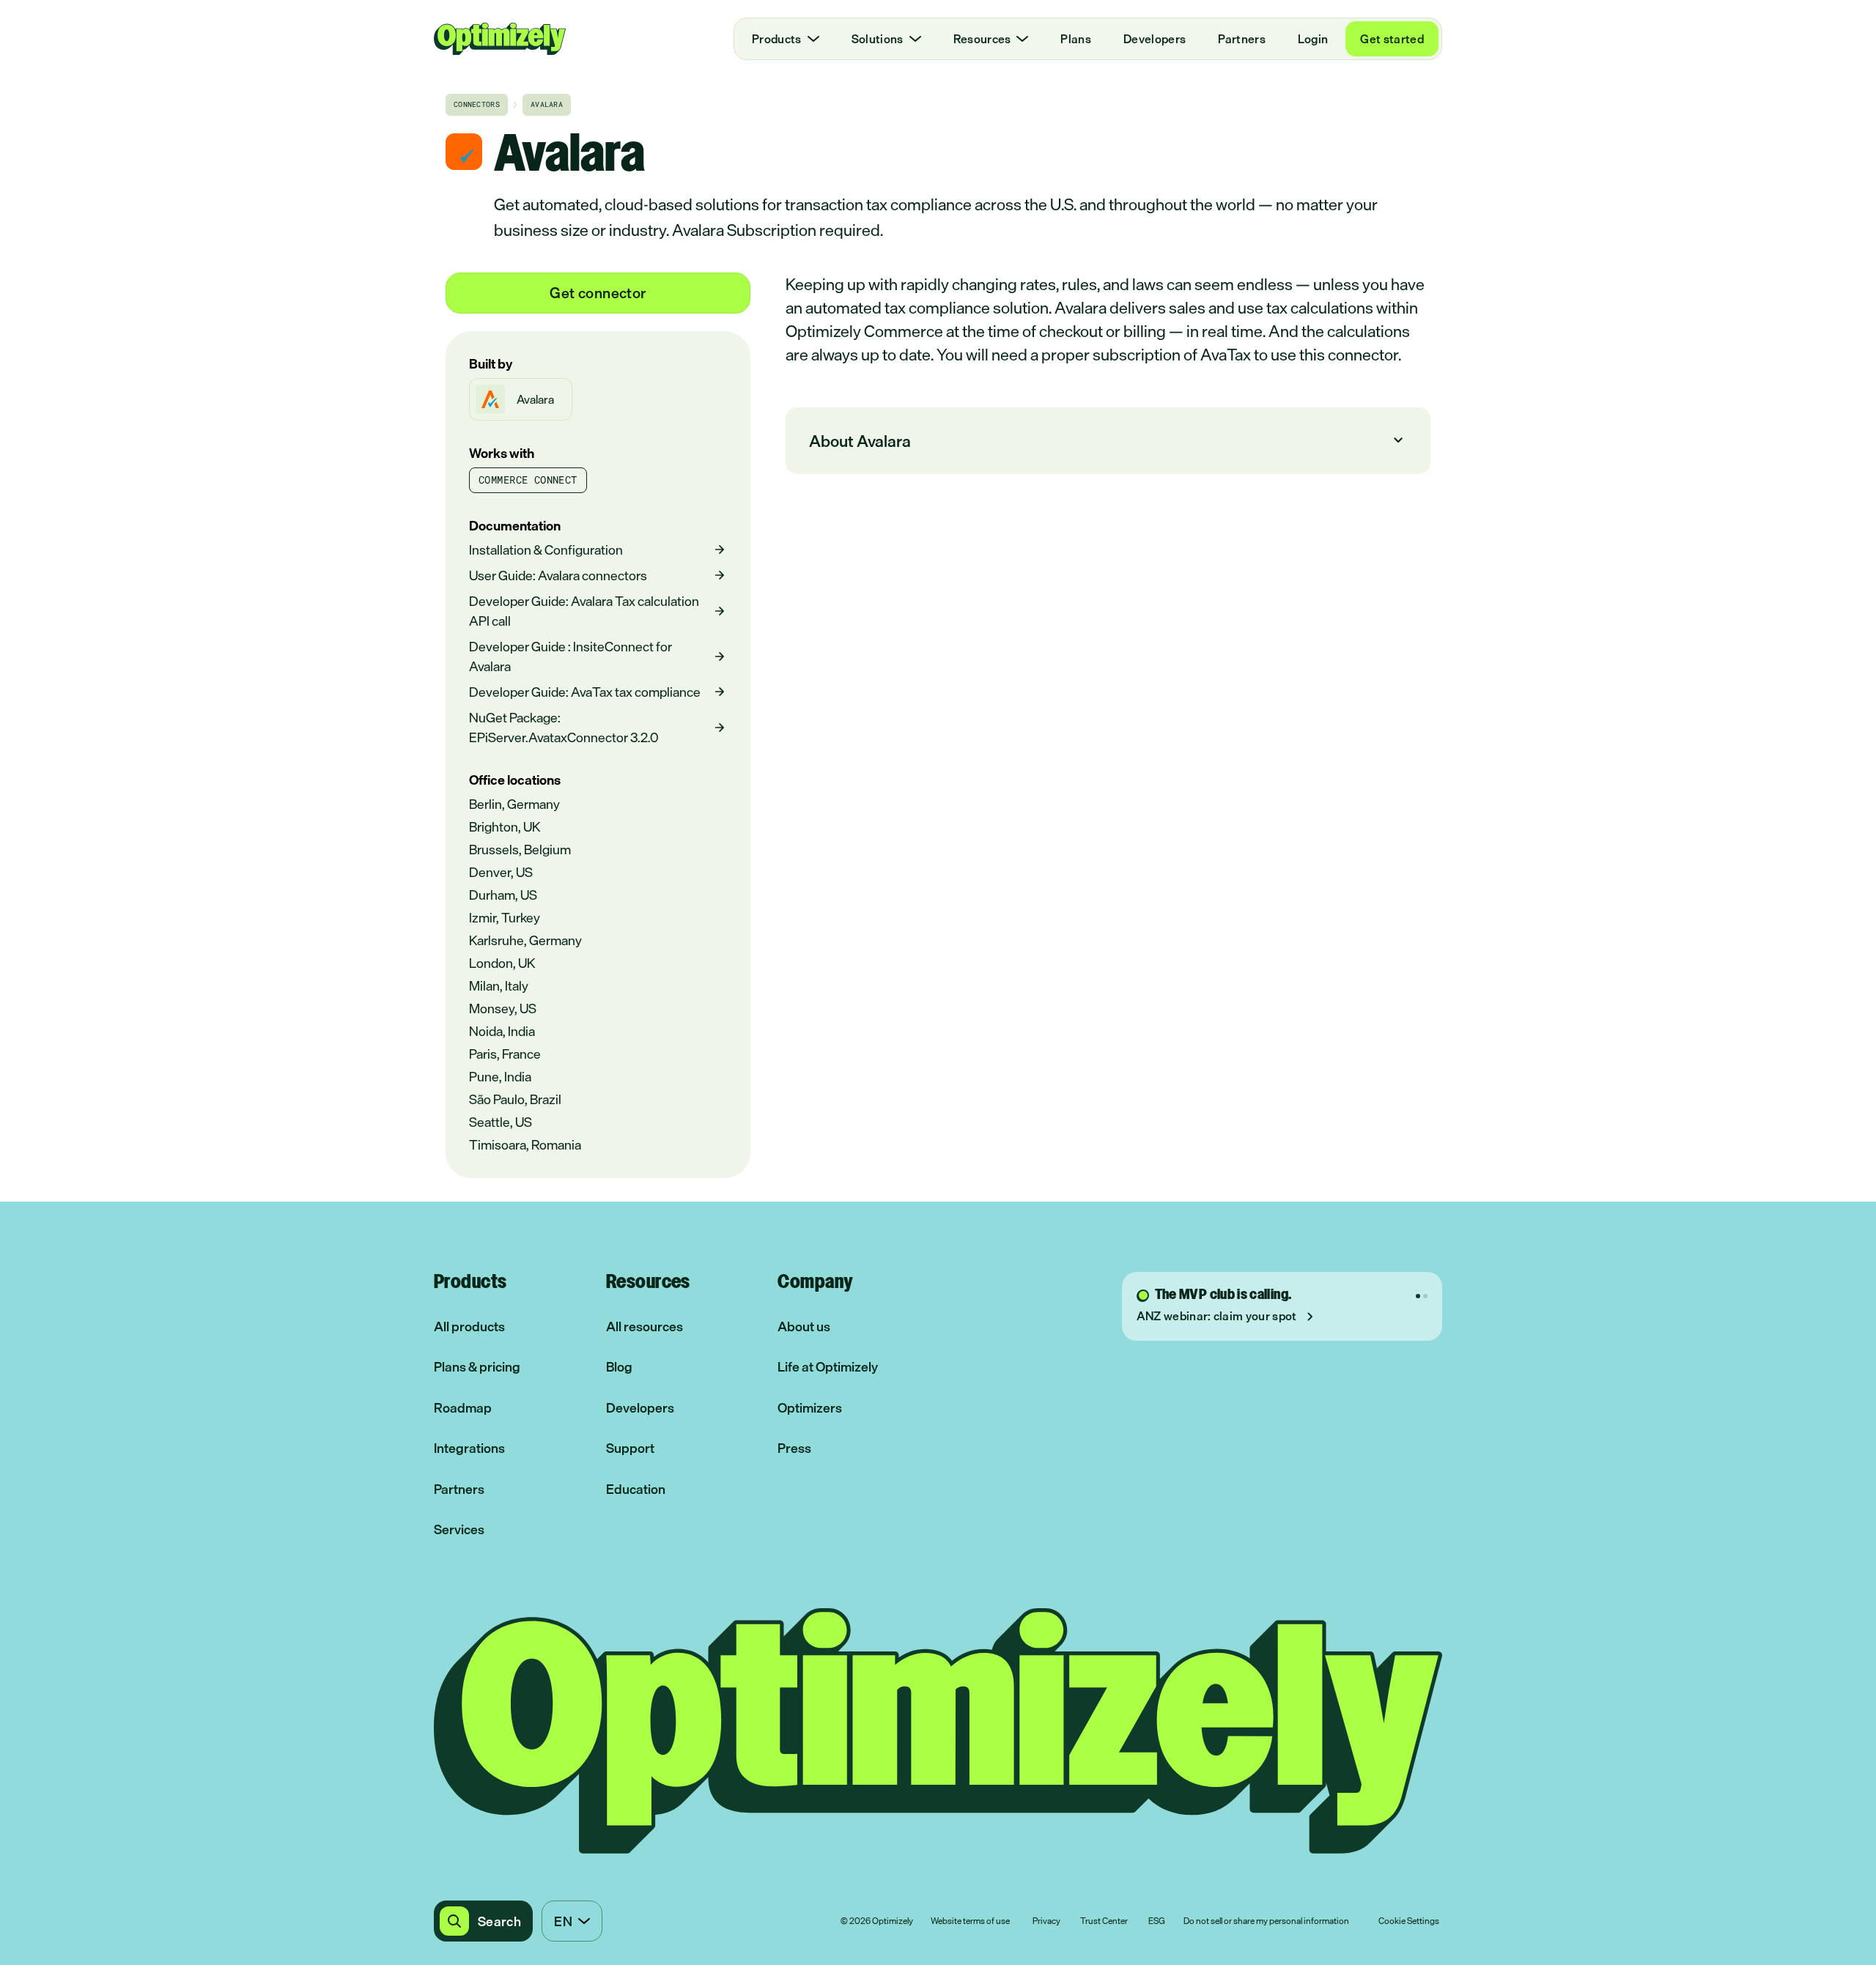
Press (794, 1448)
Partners (1242, 39)
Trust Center (1104, 1922)
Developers (1155, 39)
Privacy (1046, 1922)
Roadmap (463, 1408)
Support (630, 1448)
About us (804, 1326)
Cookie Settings (1409, 1922)
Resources (982, 39)
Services (459, 1529)
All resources (645, 1326)
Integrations (469, 1448)
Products (777, 39)
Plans (1076, 39)
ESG (1157, 1922)
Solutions (878, 39)
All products (469, 1326)
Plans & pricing (477, 1367)
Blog (619, 1367)
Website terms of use (970, 1922)
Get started (1392, 39)
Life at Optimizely (828, 1367)
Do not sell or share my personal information (1266, 1922)
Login (1313, 39)
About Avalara (1108, 441)
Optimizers (810, 1408)
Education (636, 1489)
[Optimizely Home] (500, 39)
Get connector (598, 293)
